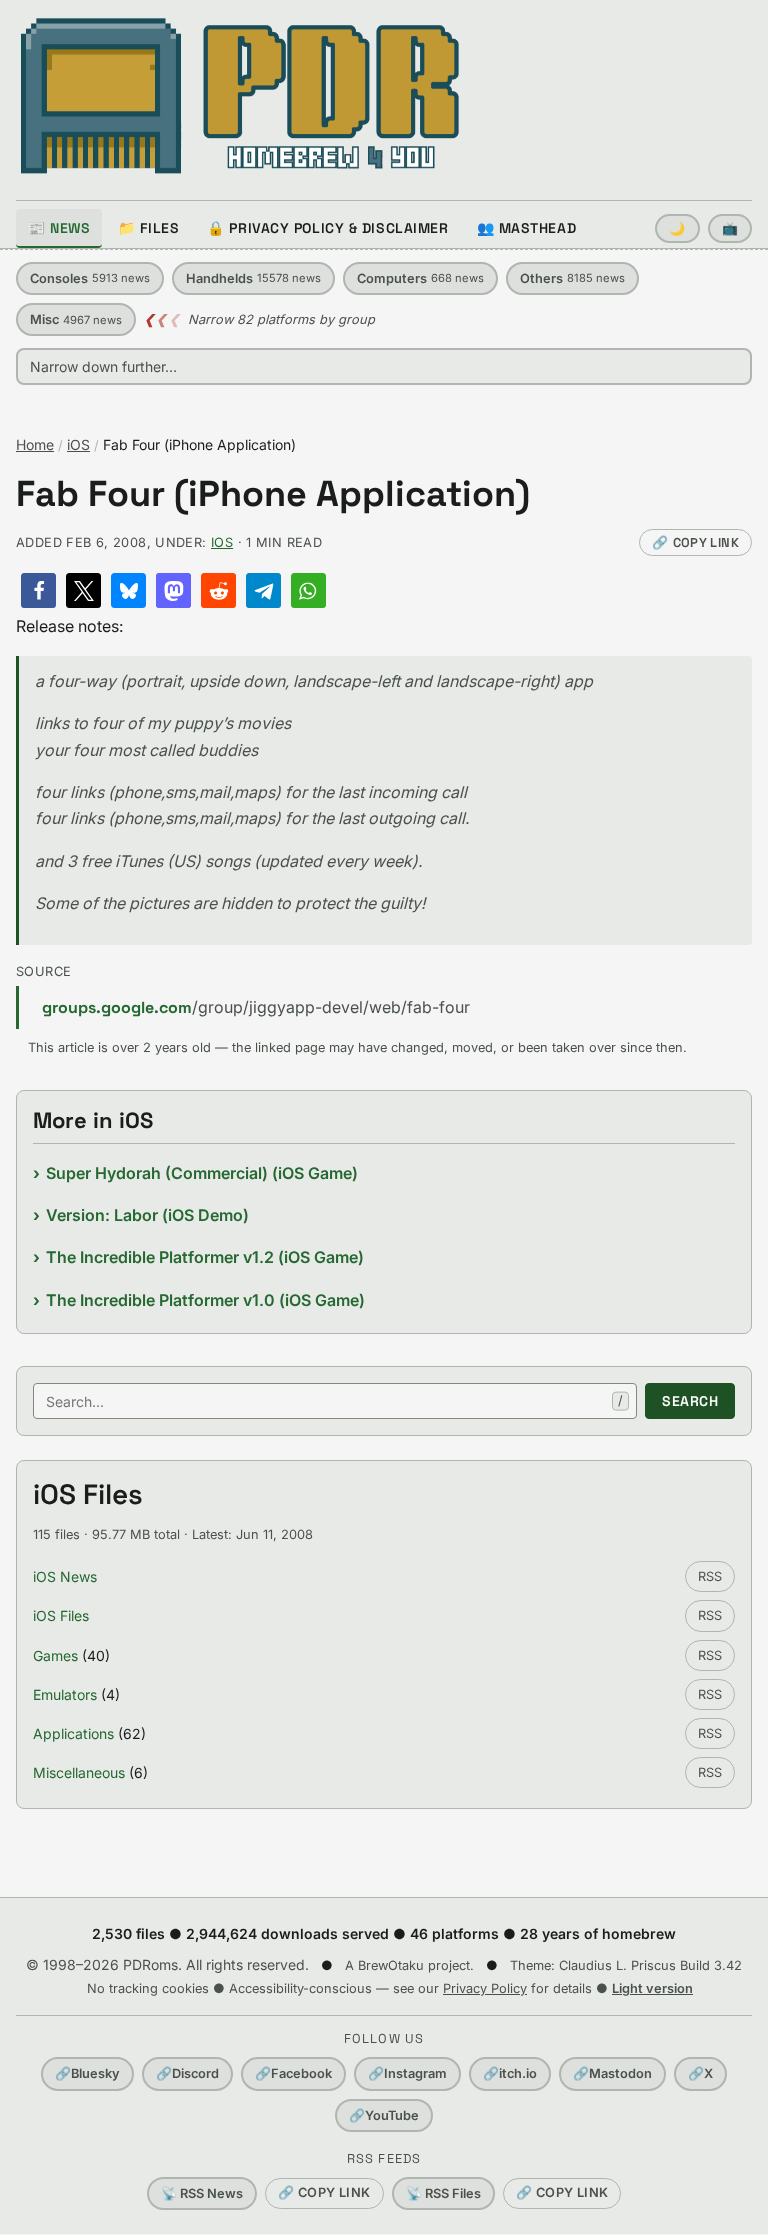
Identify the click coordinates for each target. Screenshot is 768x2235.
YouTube (384, 2115)
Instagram (407, 2073)
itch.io (510, 2073)
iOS (78, 444)
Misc (76, 319)
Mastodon (612, 2073)
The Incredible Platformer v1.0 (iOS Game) (205, 1300)
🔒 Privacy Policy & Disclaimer (327, 228)
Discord (187, 2073)
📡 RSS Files (443, 2193)
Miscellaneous (79, 1772)
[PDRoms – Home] (240, 96)
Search (690, 1401)
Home (35, 444)
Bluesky (87, 2073)
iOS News (65, 1576)
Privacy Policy (485, 1988)
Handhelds (253, 278)
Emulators (65, 1694)
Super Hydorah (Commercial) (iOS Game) (202, 1173)
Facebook (293, 2073)
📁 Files (148, 228)
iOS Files (61, 1615)
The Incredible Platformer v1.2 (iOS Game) (205, 1257)
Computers (420, 278)
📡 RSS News (202, 2193)
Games (55, 1655)
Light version (652, 1988)
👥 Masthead (527, 228)
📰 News (59, 228)
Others (572, 278)
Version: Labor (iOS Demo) (147, 1215)
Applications (73, 1733)
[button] (38, 590)
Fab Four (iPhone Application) (273, 494)
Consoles (90, 278)
